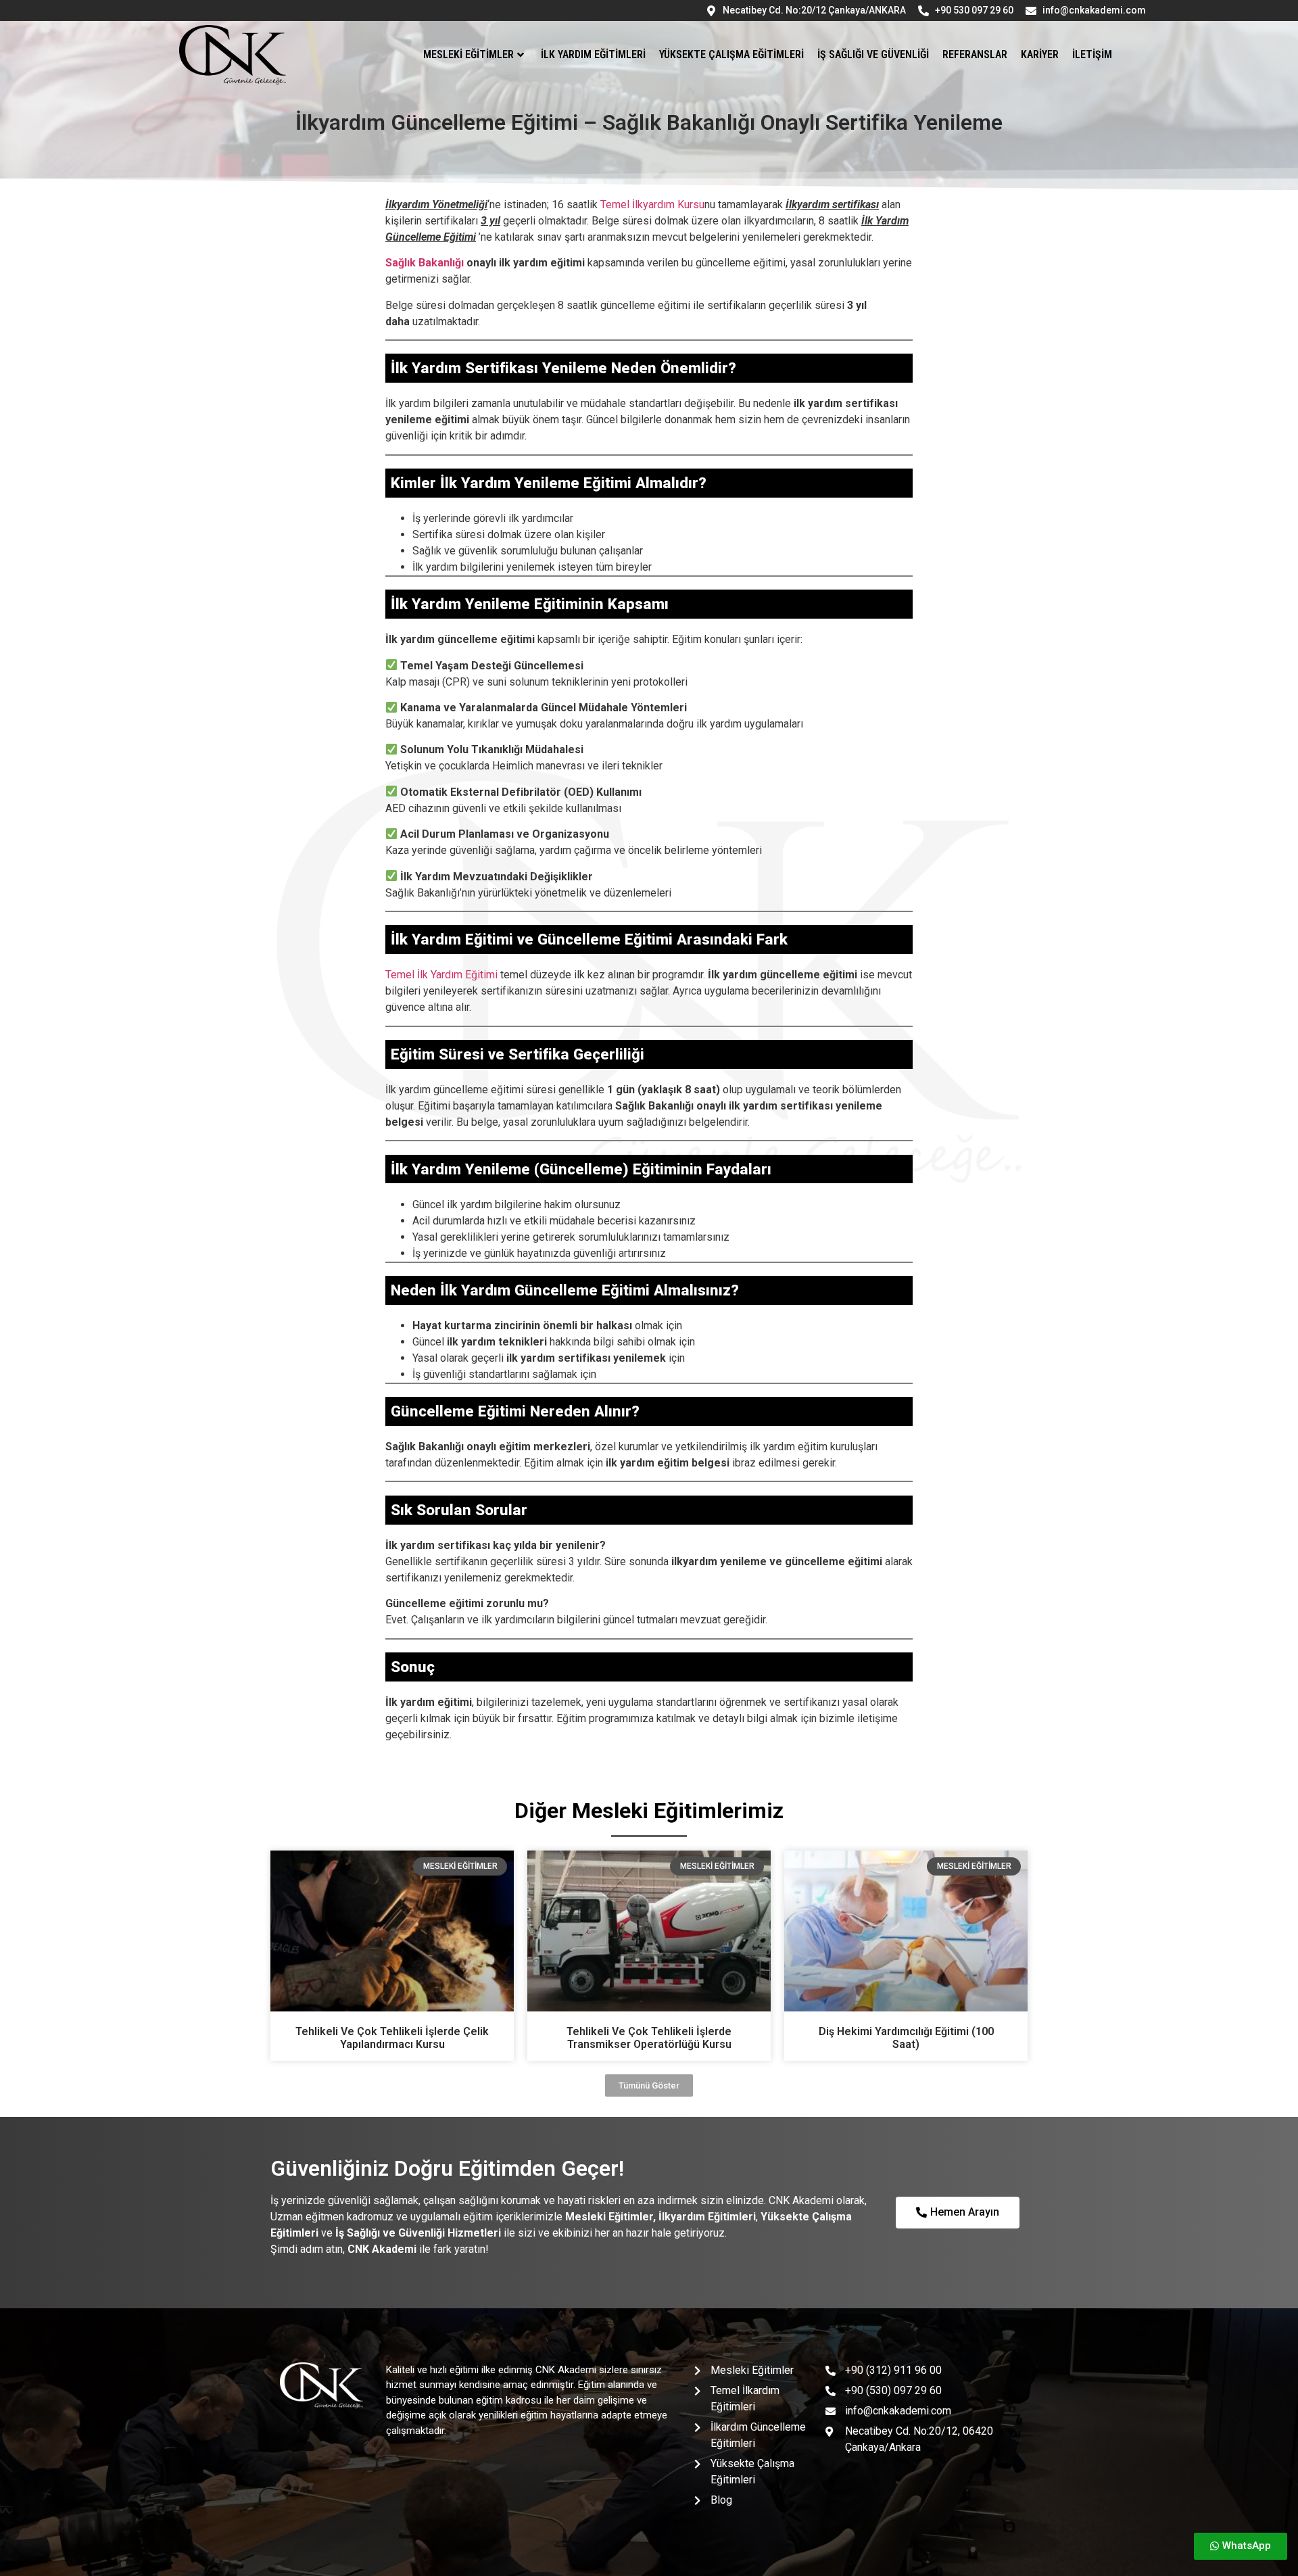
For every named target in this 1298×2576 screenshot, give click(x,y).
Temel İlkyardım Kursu (652, 205)
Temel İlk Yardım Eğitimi (441, 975)
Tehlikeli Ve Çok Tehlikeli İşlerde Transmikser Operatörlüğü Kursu (649, 2038)
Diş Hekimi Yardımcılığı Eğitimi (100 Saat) (906, 2038)
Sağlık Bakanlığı (425, 263)
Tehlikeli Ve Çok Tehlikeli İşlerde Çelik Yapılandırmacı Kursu (392, 2038)
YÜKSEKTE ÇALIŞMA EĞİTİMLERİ (731, 54)
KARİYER (1040, 54)
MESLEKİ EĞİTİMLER (468, 54)
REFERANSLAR (975, 54)
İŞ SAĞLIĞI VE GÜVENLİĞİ (873, 54)
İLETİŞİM (1092, 54)
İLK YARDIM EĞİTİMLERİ (593, 54)
